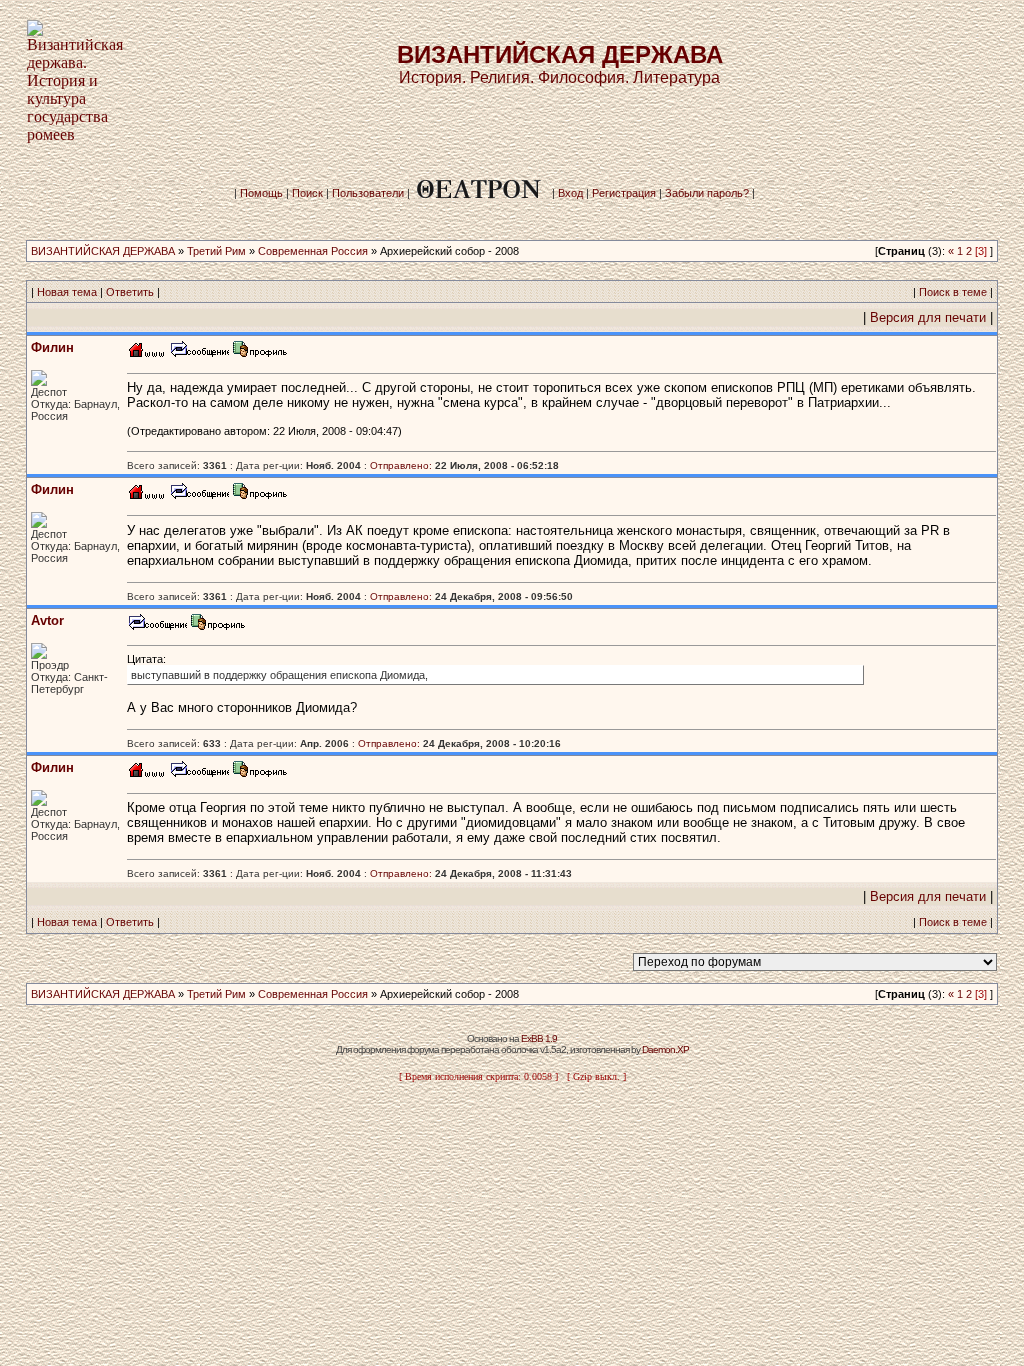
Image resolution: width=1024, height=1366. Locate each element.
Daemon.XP (665, 1049)
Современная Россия (313, 251)
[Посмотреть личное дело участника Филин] (260, 354)
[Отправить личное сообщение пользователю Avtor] (157, 627)
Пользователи (368, 193)
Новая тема (67, 292)
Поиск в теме (953, 292)
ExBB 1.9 (539, 1038)
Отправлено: (401, 465)
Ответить (130, 292)
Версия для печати (928, 317)
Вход (570, 193)
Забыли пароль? (707, 193)
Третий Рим (216, 251)
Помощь (261, 193)
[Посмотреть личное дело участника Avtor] (218, 627)
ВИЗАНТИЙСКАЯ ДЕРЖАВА (103, 251)
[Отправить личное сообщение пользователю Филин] (199, 354)
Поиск (307, 193)
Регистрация (624, 193)
